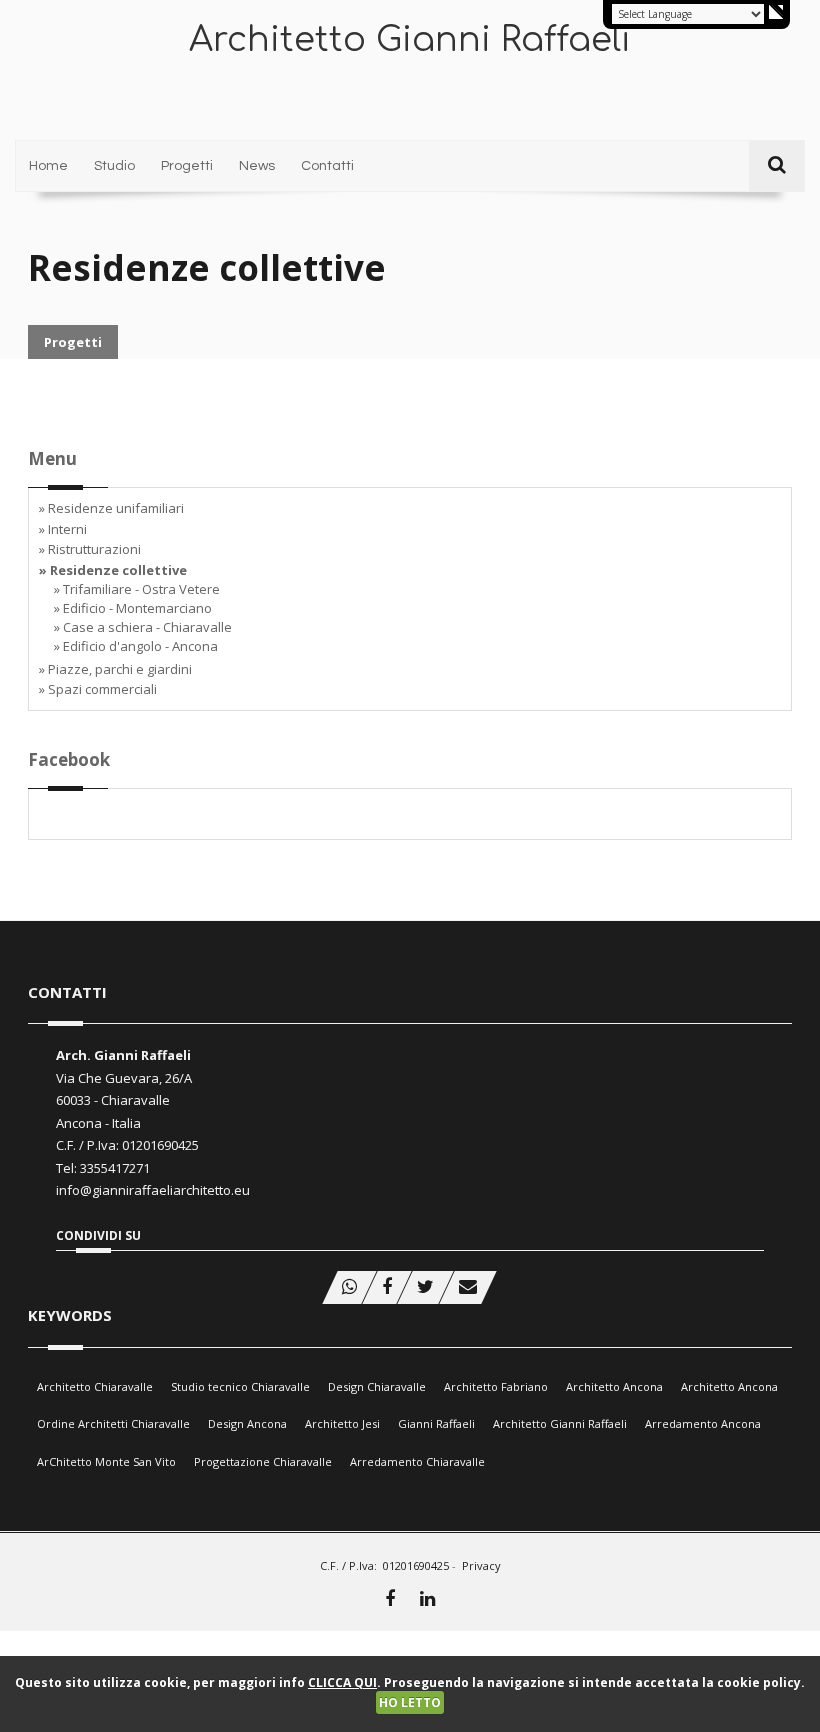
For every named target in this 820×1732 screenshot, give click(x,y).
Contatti (327, 166)
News (257, 166)
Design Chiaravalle (377, 1386)
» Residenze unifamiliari (111, 508)
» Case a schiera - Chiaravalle (143, 627)
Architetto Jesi (342, 1423)
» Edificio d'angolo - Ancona (136, 646)
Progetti (187, 166)
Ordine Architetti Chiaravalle (113, 1423)
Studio (114, 166)
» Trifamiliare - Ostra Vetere (137, 589)
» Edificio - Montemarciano (133, 608)
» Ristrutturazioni (90, 549)
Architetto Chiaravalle (95, 1386)
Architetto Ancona (614, 1386)
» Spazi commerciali (98, 689)
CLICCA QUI (342, 1682)
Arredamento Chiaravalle (417, 1461)
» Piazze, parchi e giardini (115, 669)
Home (48, 166)
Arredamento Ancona (703, 1423)
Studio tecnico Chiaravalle (240, 1386)
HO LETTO (410, 1702)
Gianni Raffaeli (436, 1423)
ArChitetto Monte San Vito (106, 1461)
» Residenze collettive (113, 570)
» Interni (63, 529)
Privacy (481, 1565)
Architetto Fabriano (496, 1386)
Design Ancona (247, 1423)
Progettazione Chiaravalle (263, 1461)
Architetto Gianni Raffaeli (560, 1423)
